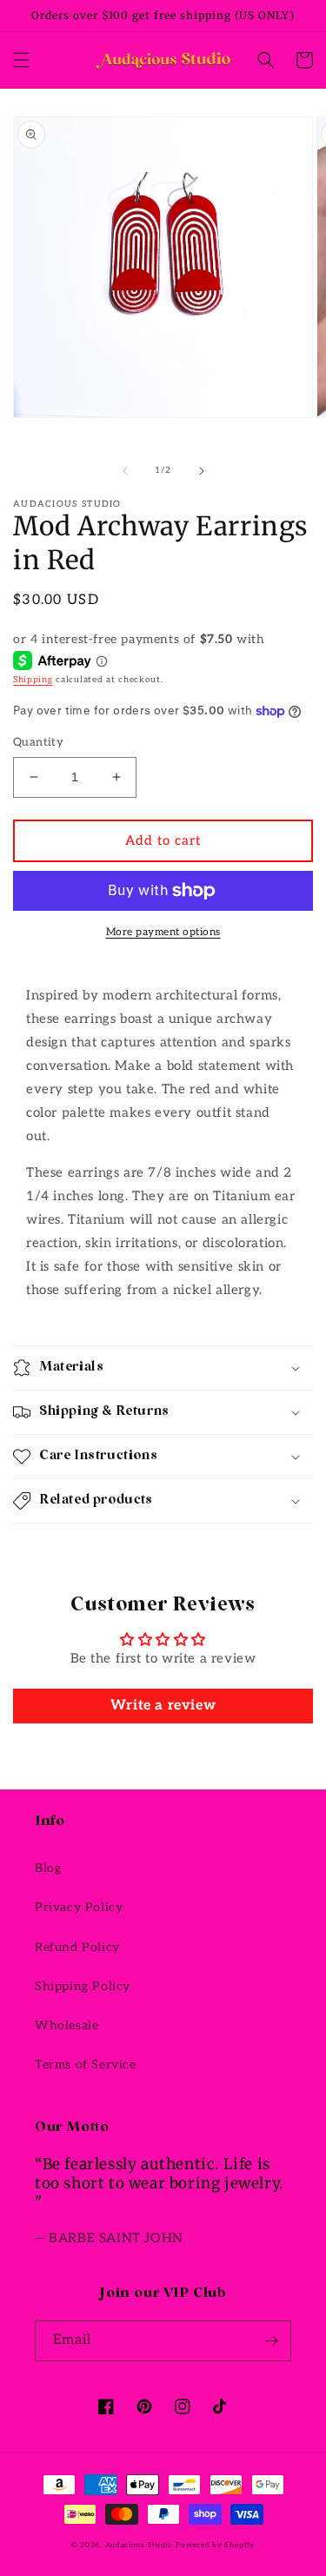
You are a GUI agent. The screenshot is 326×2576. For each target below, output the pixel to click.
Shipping (33, 680)
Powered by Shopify (215, 2545)
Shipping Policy (83, 1986)
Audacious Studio (139, 2545)
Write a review (163, 1706)
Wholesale (67, 2025)
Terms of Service (86, 2065)
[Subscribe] (271, 2341)
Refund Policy (77, 1947)
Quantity (38, 742)
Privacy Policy (79, 1907)
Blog (48, 1868)
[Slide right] (202, 471)
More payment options (163, 932)
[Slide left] (125, 471)
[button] (22, 60)
